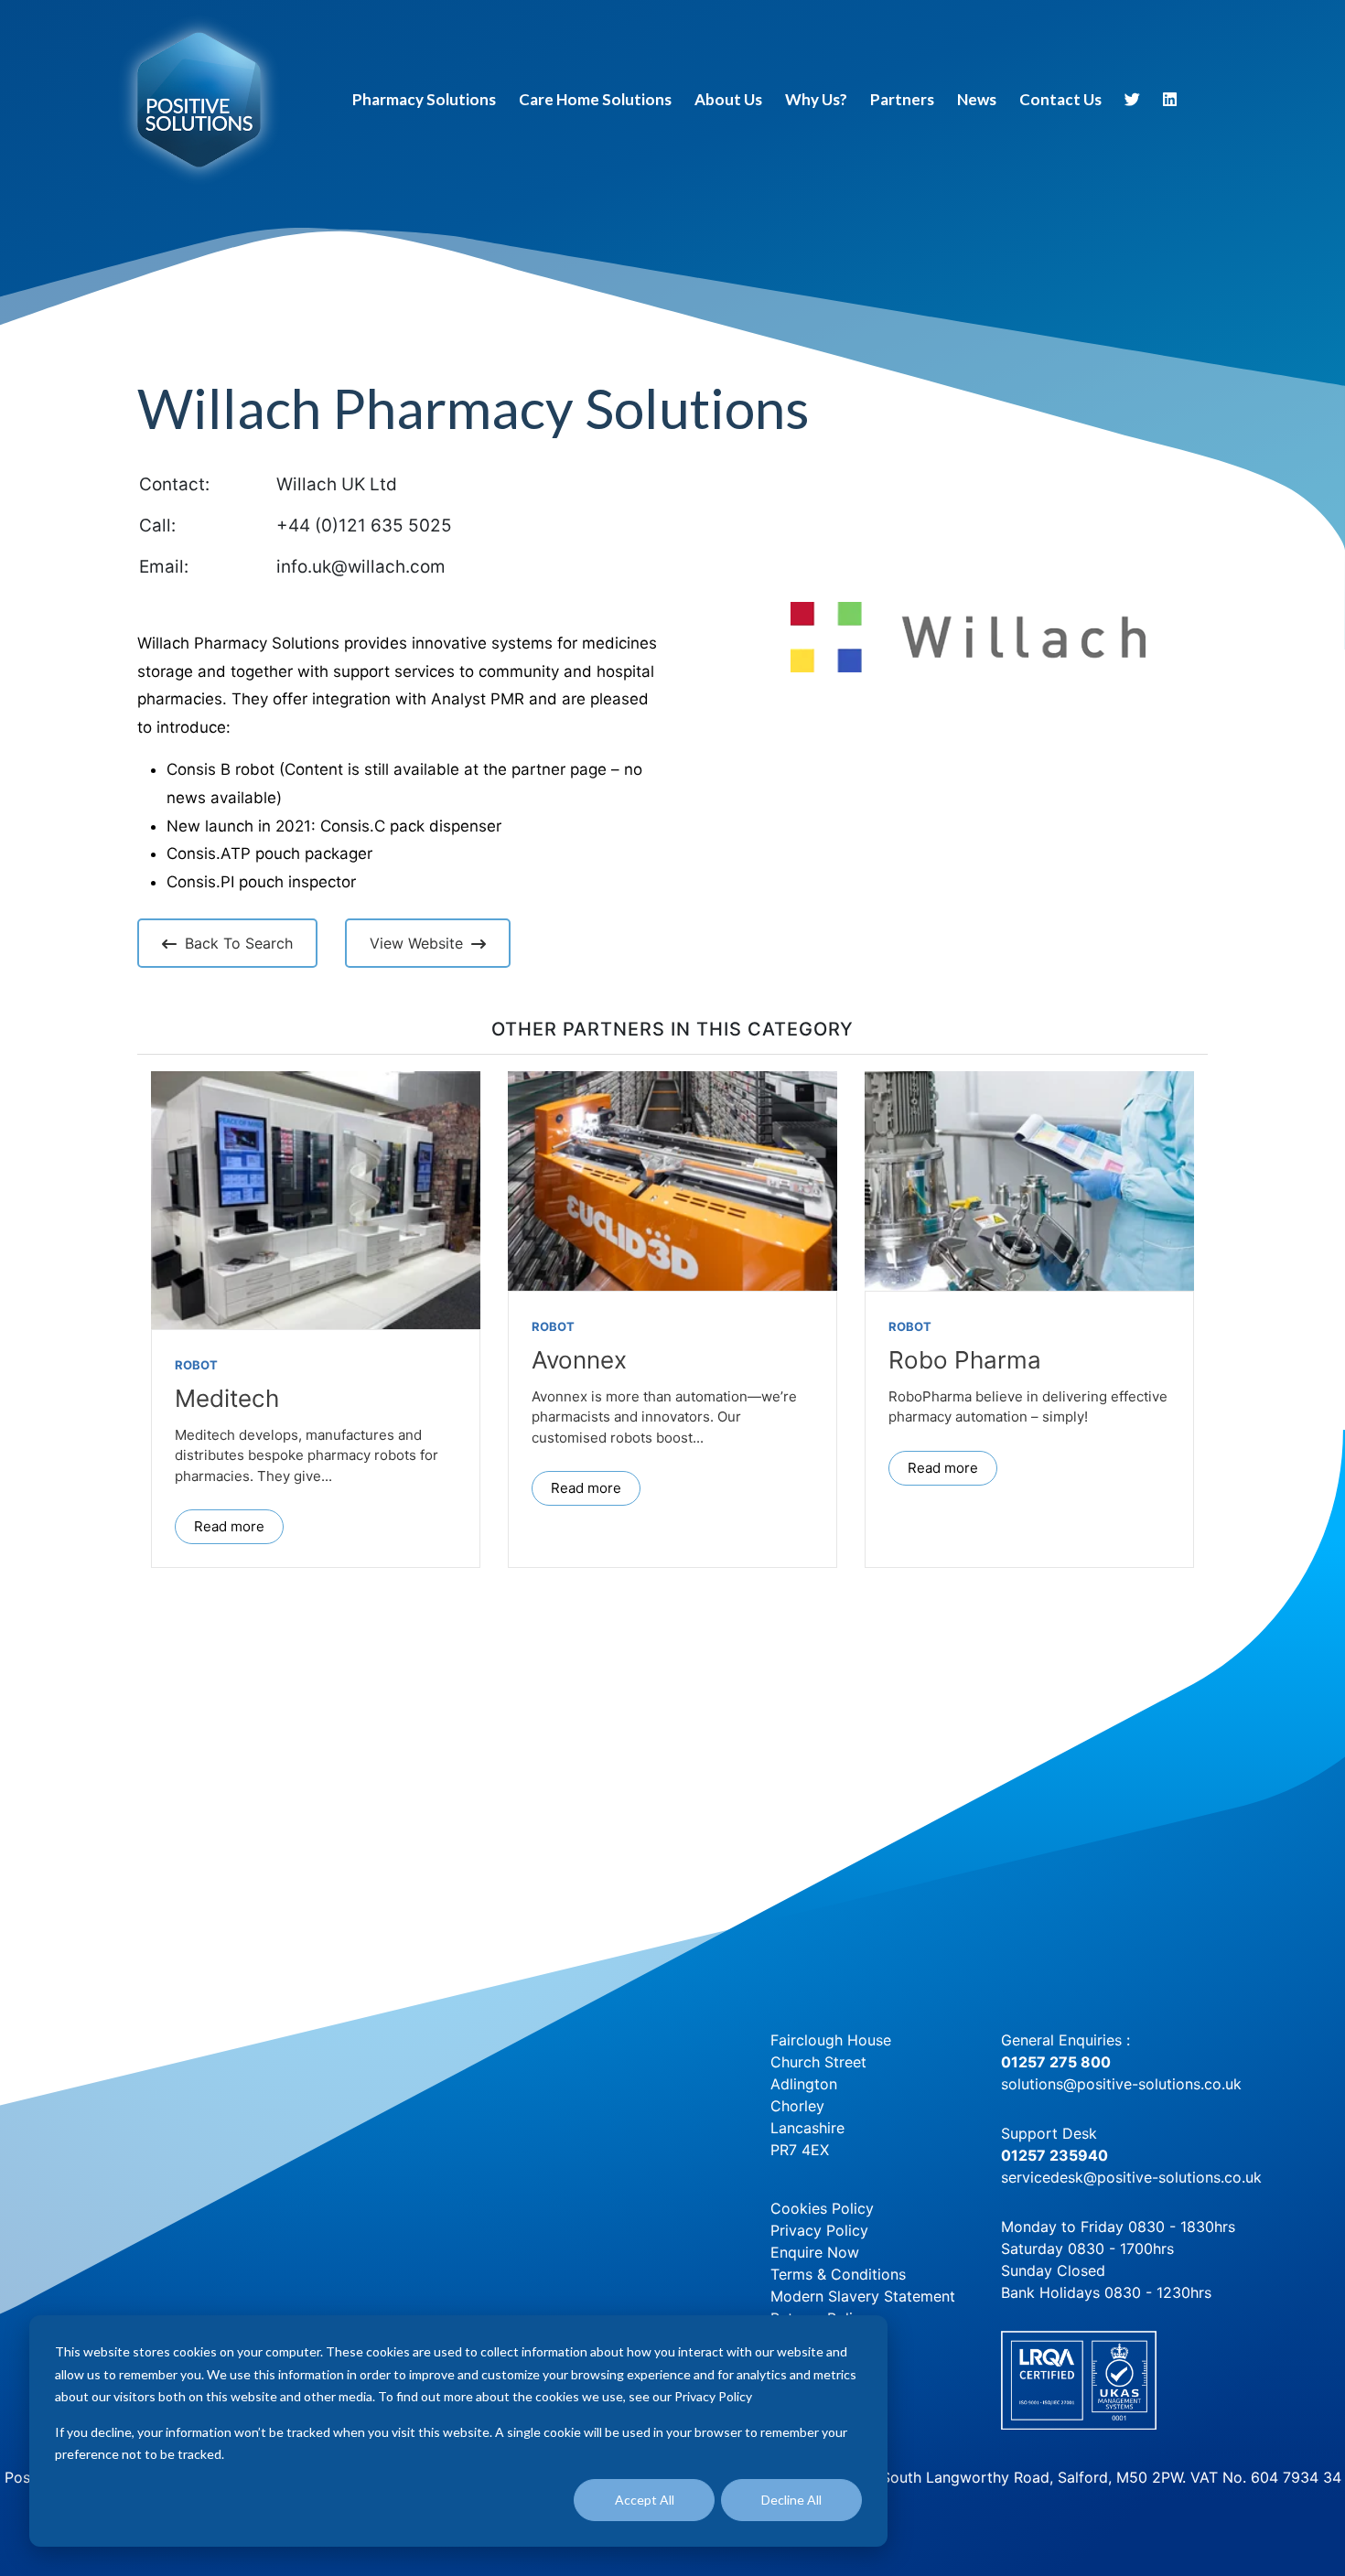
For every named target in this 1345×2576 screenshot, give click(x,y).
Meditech (227, 1398)
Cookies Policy (822, 2208)
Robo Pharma (965, 1360)
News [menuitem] (977, 99)
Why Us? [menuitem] (816, 99)
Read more (229, 1526)
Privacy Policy (819, 2230)
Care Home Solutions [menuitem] (595, 99)
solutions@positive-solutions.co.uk (1121, 2084)
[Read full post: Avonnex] (672, 1181)
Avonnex (579, 1360)
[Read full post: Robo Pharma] (1029, 1181)
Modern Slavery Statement (863, 2296)
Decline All (791, 2500)
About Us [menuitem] (728, 99)
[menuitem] (1133, 102)
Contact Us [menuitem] (1060, 99)
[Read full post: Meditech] (316, 1200)
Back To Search (239, 943)
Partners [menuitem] (902, 99)
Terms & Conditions (838, 2274)
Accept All (645, 2500)
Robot (196, 1365)
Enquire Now (815, 2252)
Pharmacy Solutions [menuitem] (424, 99)
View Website (416, 943)
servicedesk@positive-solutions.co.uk (1131, 2177)
